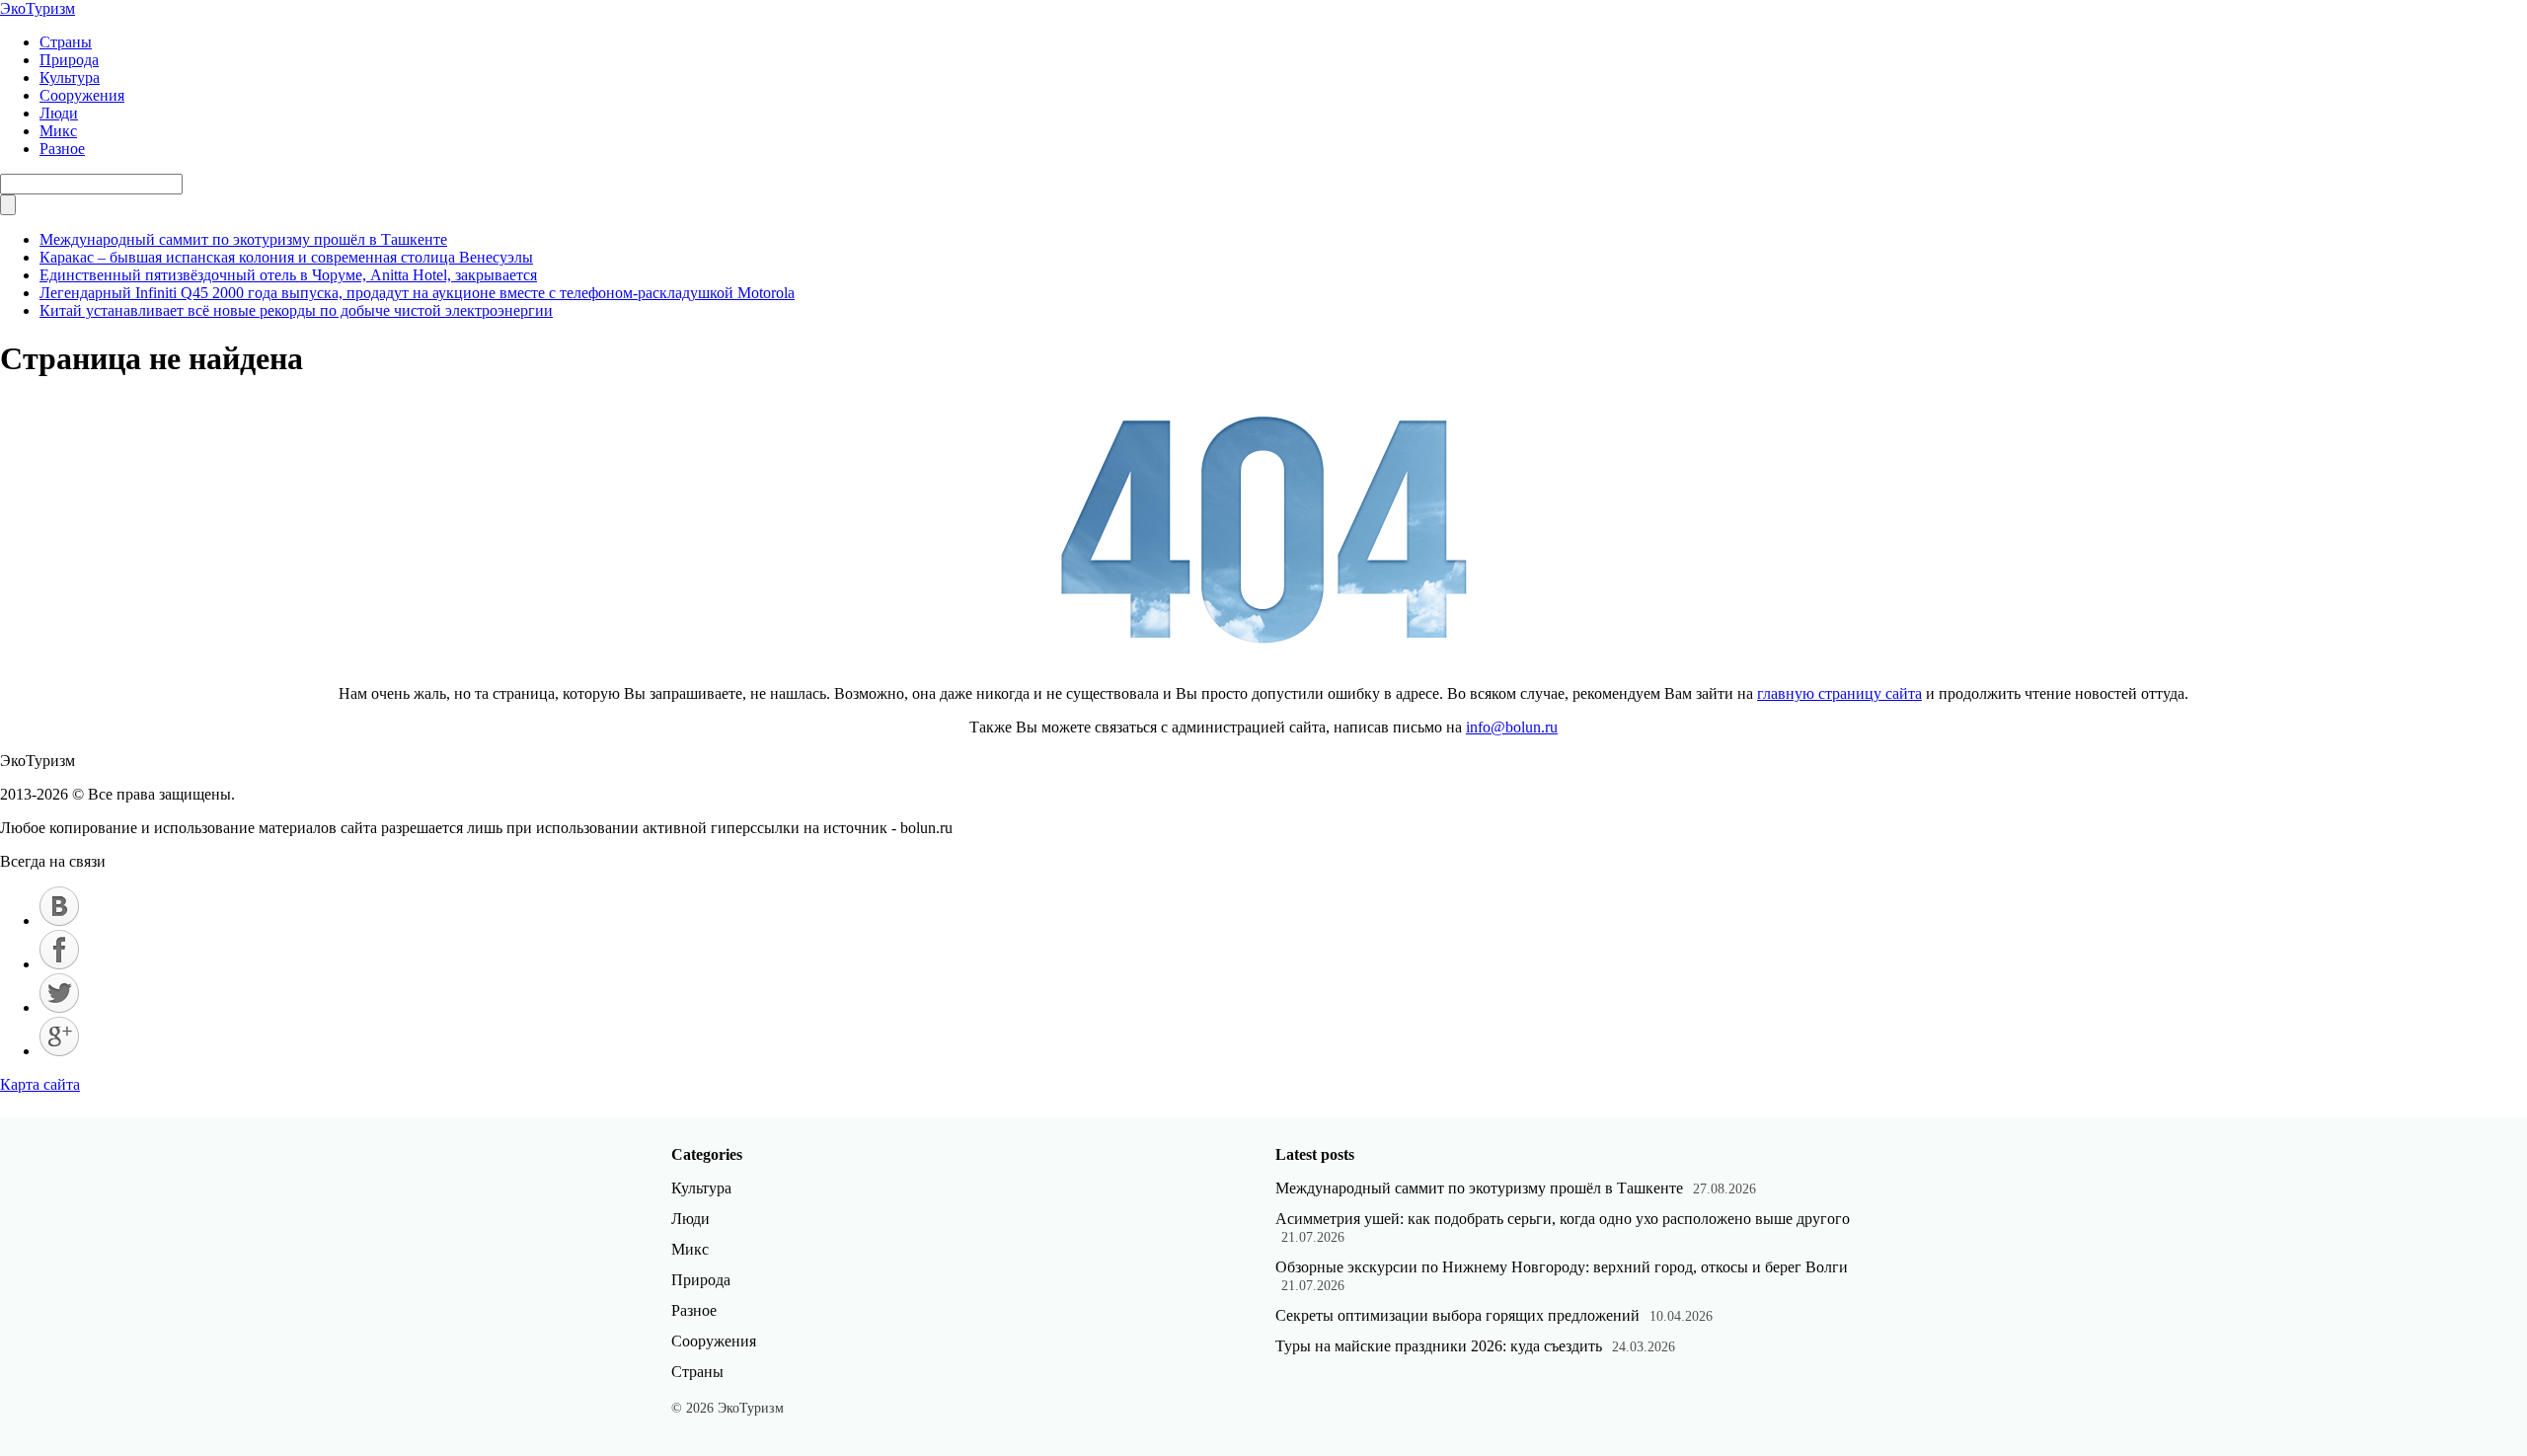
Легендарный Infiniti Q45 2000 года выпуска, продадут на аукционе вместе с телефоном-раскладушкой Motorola (417, 293)
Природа (69, 60)
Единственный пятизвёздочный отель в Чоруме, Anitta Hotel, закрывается (288, 275)
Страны (66, 42)
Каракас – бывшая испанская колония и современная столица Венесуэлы (286, 257)
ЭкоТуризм (38, 8)
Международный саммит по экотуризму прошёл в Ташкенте (243, 239)
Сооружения (82, 95)
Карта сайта (40, 1084)
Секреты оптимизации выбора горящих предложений (1457, 1315)
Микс (58, 131)
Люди (59, 113)
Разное (62, 149)
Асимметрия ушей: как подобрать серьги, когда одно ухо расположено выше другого (1563, 1219)
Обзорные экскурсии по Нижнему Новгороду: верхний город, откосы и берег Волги (1562, 1267)
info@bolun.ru (1512, 727)
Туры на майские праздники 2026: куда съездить (1439, 1346)
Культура (70, 77)
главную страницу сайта (1839, 693)
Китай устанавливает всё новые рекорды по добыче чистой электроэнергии (296, 310)
